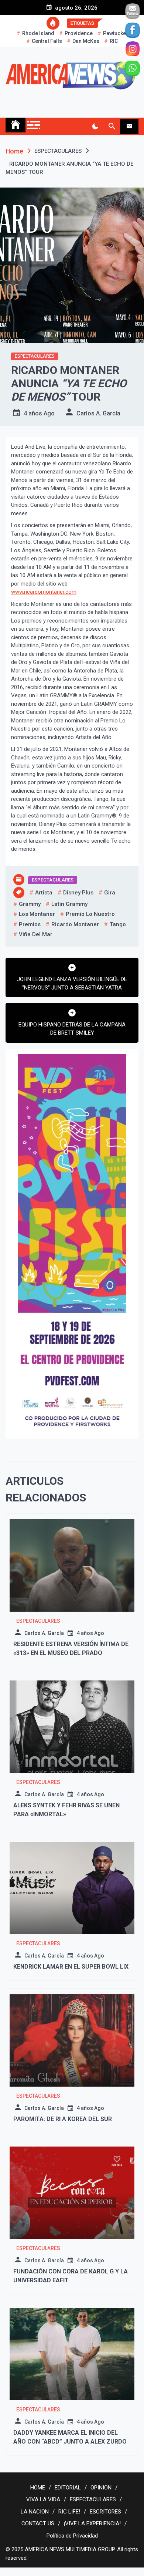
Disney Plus (78, 893)
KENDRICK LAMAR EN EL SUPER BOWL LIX (71, 1967)
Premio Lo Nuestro (90, 914)
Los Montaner (37, 914)
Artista (44, 893)
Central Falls (47, 41)
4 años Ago (39, 413)
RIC (114, 41)
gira (110, 893)
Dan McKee (86, 41)
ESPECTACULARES (35, 356)
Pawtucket (115, 33)
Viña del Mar (36, 934)
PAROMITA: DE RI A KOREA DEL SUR (63, 2119)
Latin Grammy (69, 904)
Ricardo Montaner (75, 924)
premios (30, 924)
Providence (79, 33)
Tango (118, 924)
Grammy (30, 904)
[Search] (112, 127)
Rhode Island (38, 33)
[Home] (16, 125)
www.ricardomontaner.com (44, 592)
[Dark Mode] (95, 127)
